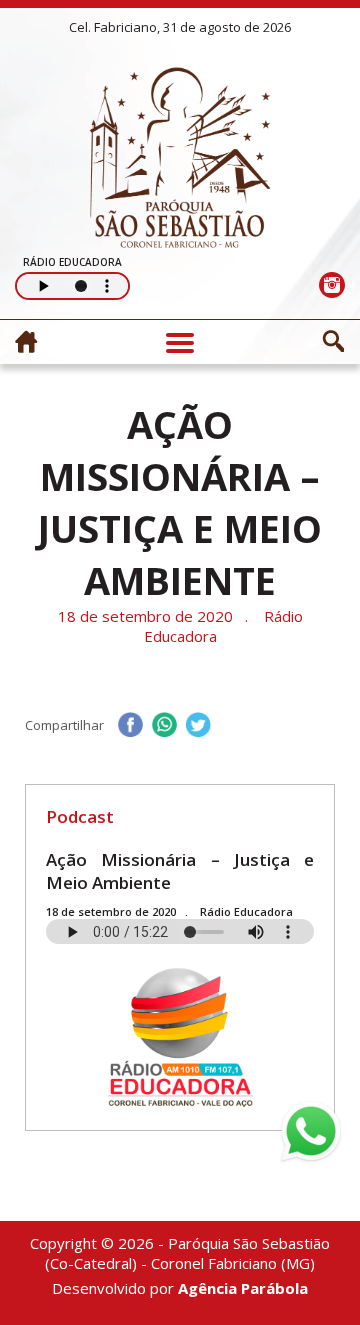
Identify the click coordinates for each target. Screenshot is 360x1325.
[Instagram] (331, 284)
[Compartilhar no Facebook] (130, 727)
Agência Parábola (243, 1288)
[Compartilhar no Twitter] (198, 727)
